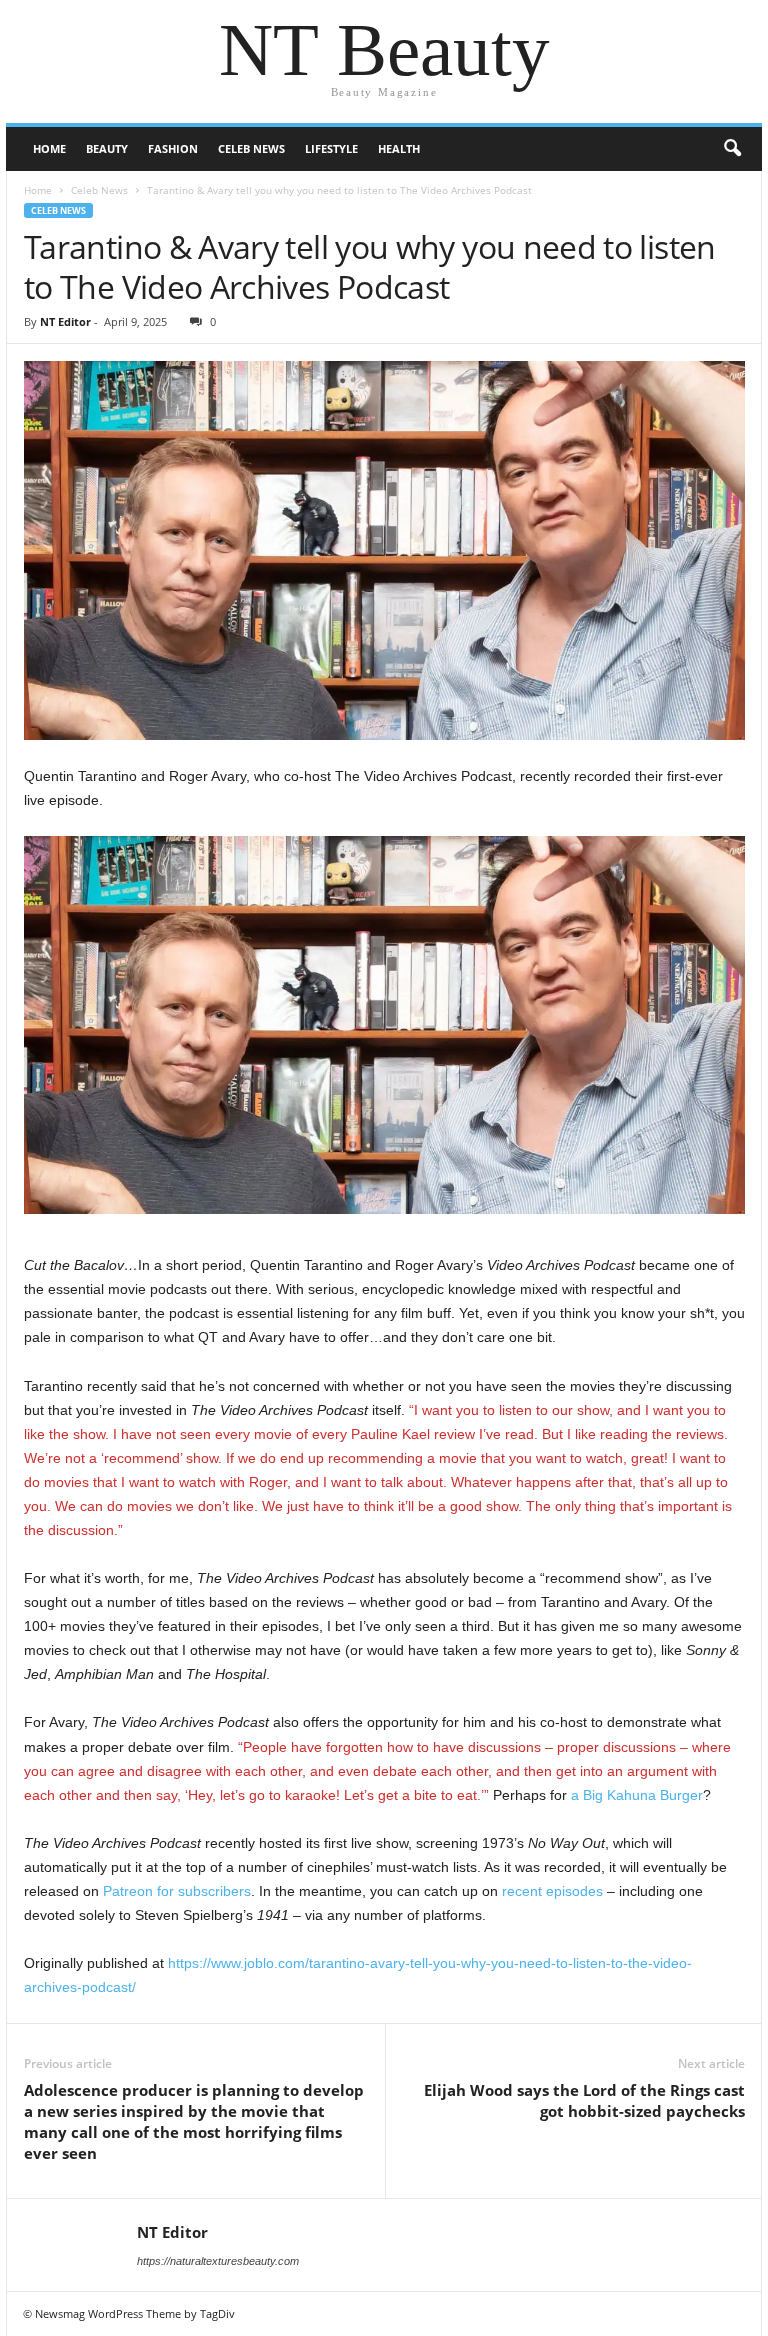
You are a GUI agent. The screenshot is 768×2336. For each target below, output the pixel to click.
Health (399, 148)
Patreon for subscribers (177, 1891)
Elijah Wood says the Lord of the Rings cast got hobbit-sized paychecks (584, 2100)
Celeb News (251, 148)
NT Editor (65, 321)
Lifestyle (331, 148)
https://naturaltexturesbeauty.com (218, 2261)
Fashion (173, 148)
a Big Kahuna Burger (637, 1795)
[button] (732, 149)
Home (49, 148)
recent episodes (552, 1891)
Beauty (107, 148)
